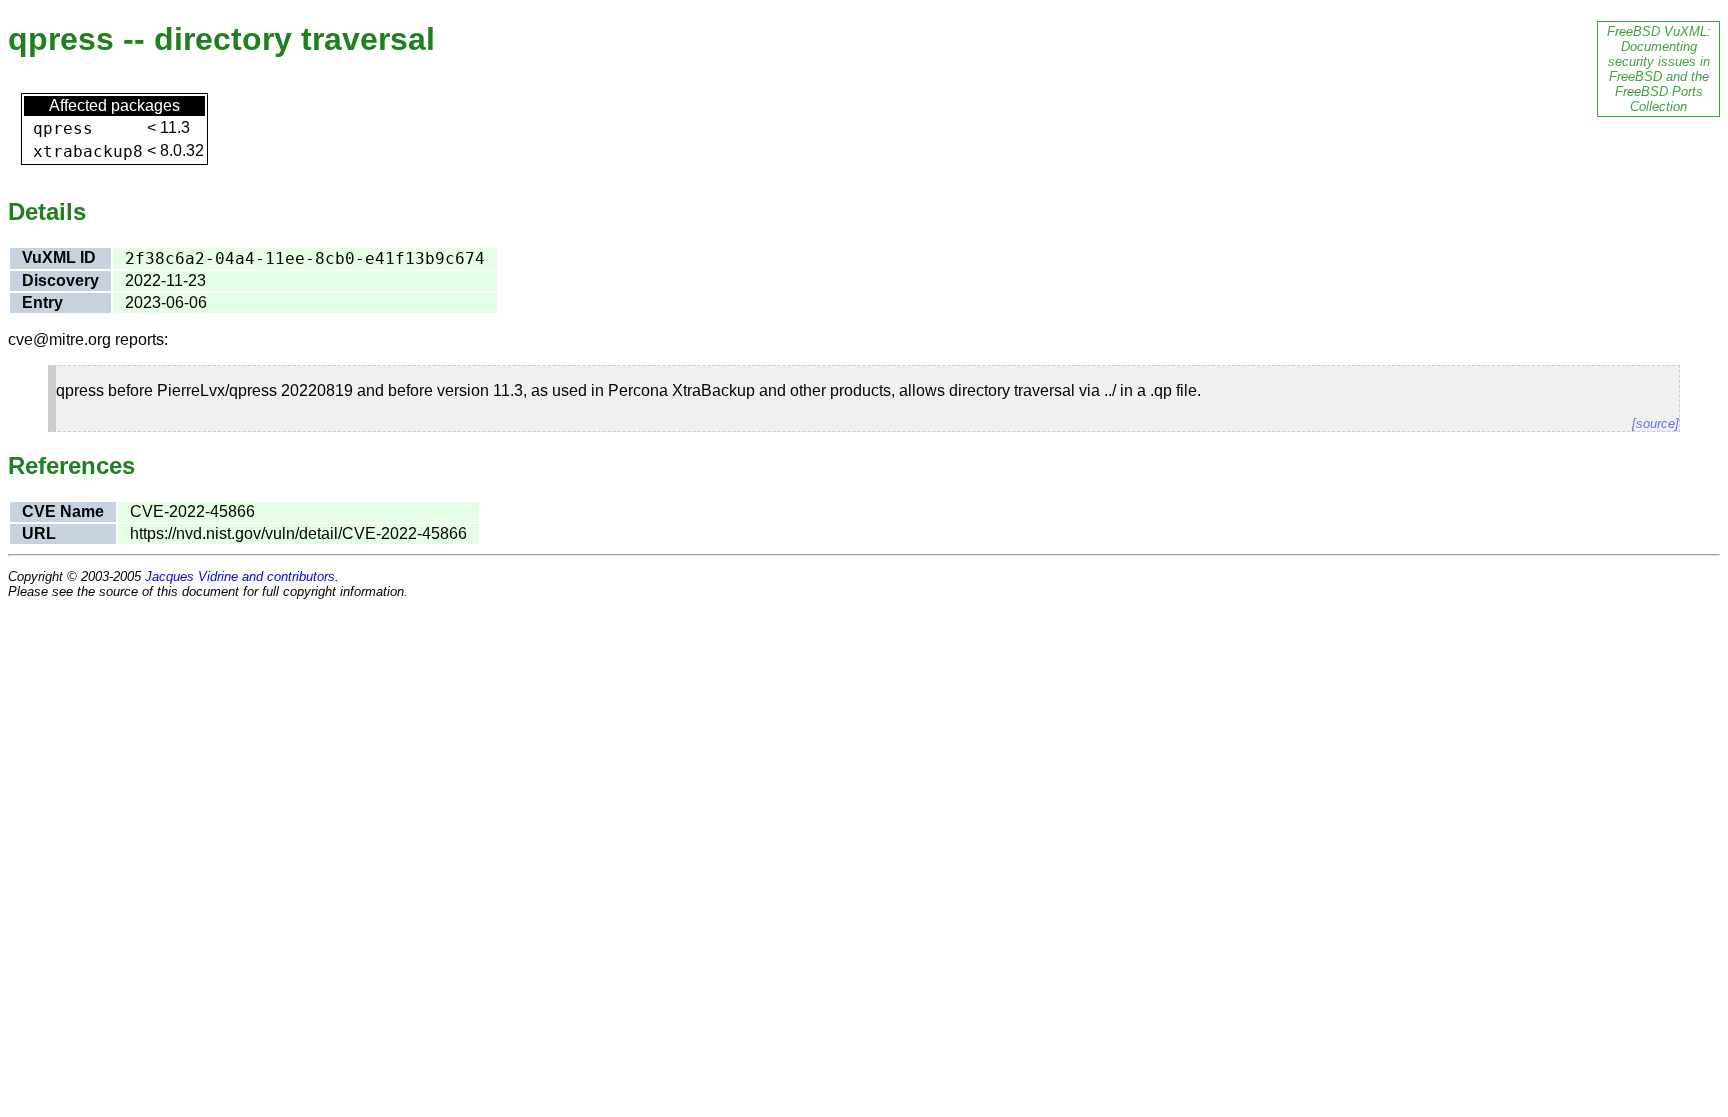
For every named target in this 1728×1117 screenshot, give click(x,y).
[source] (1655, 423)
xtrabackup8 (88, 151)
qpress (63, 128)
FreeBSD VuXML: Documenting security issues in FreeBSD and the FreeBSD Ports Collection (1659, 69)
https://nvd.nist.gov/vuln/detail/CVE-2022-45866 (298, 533)
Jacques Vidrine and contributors (240, 576)
